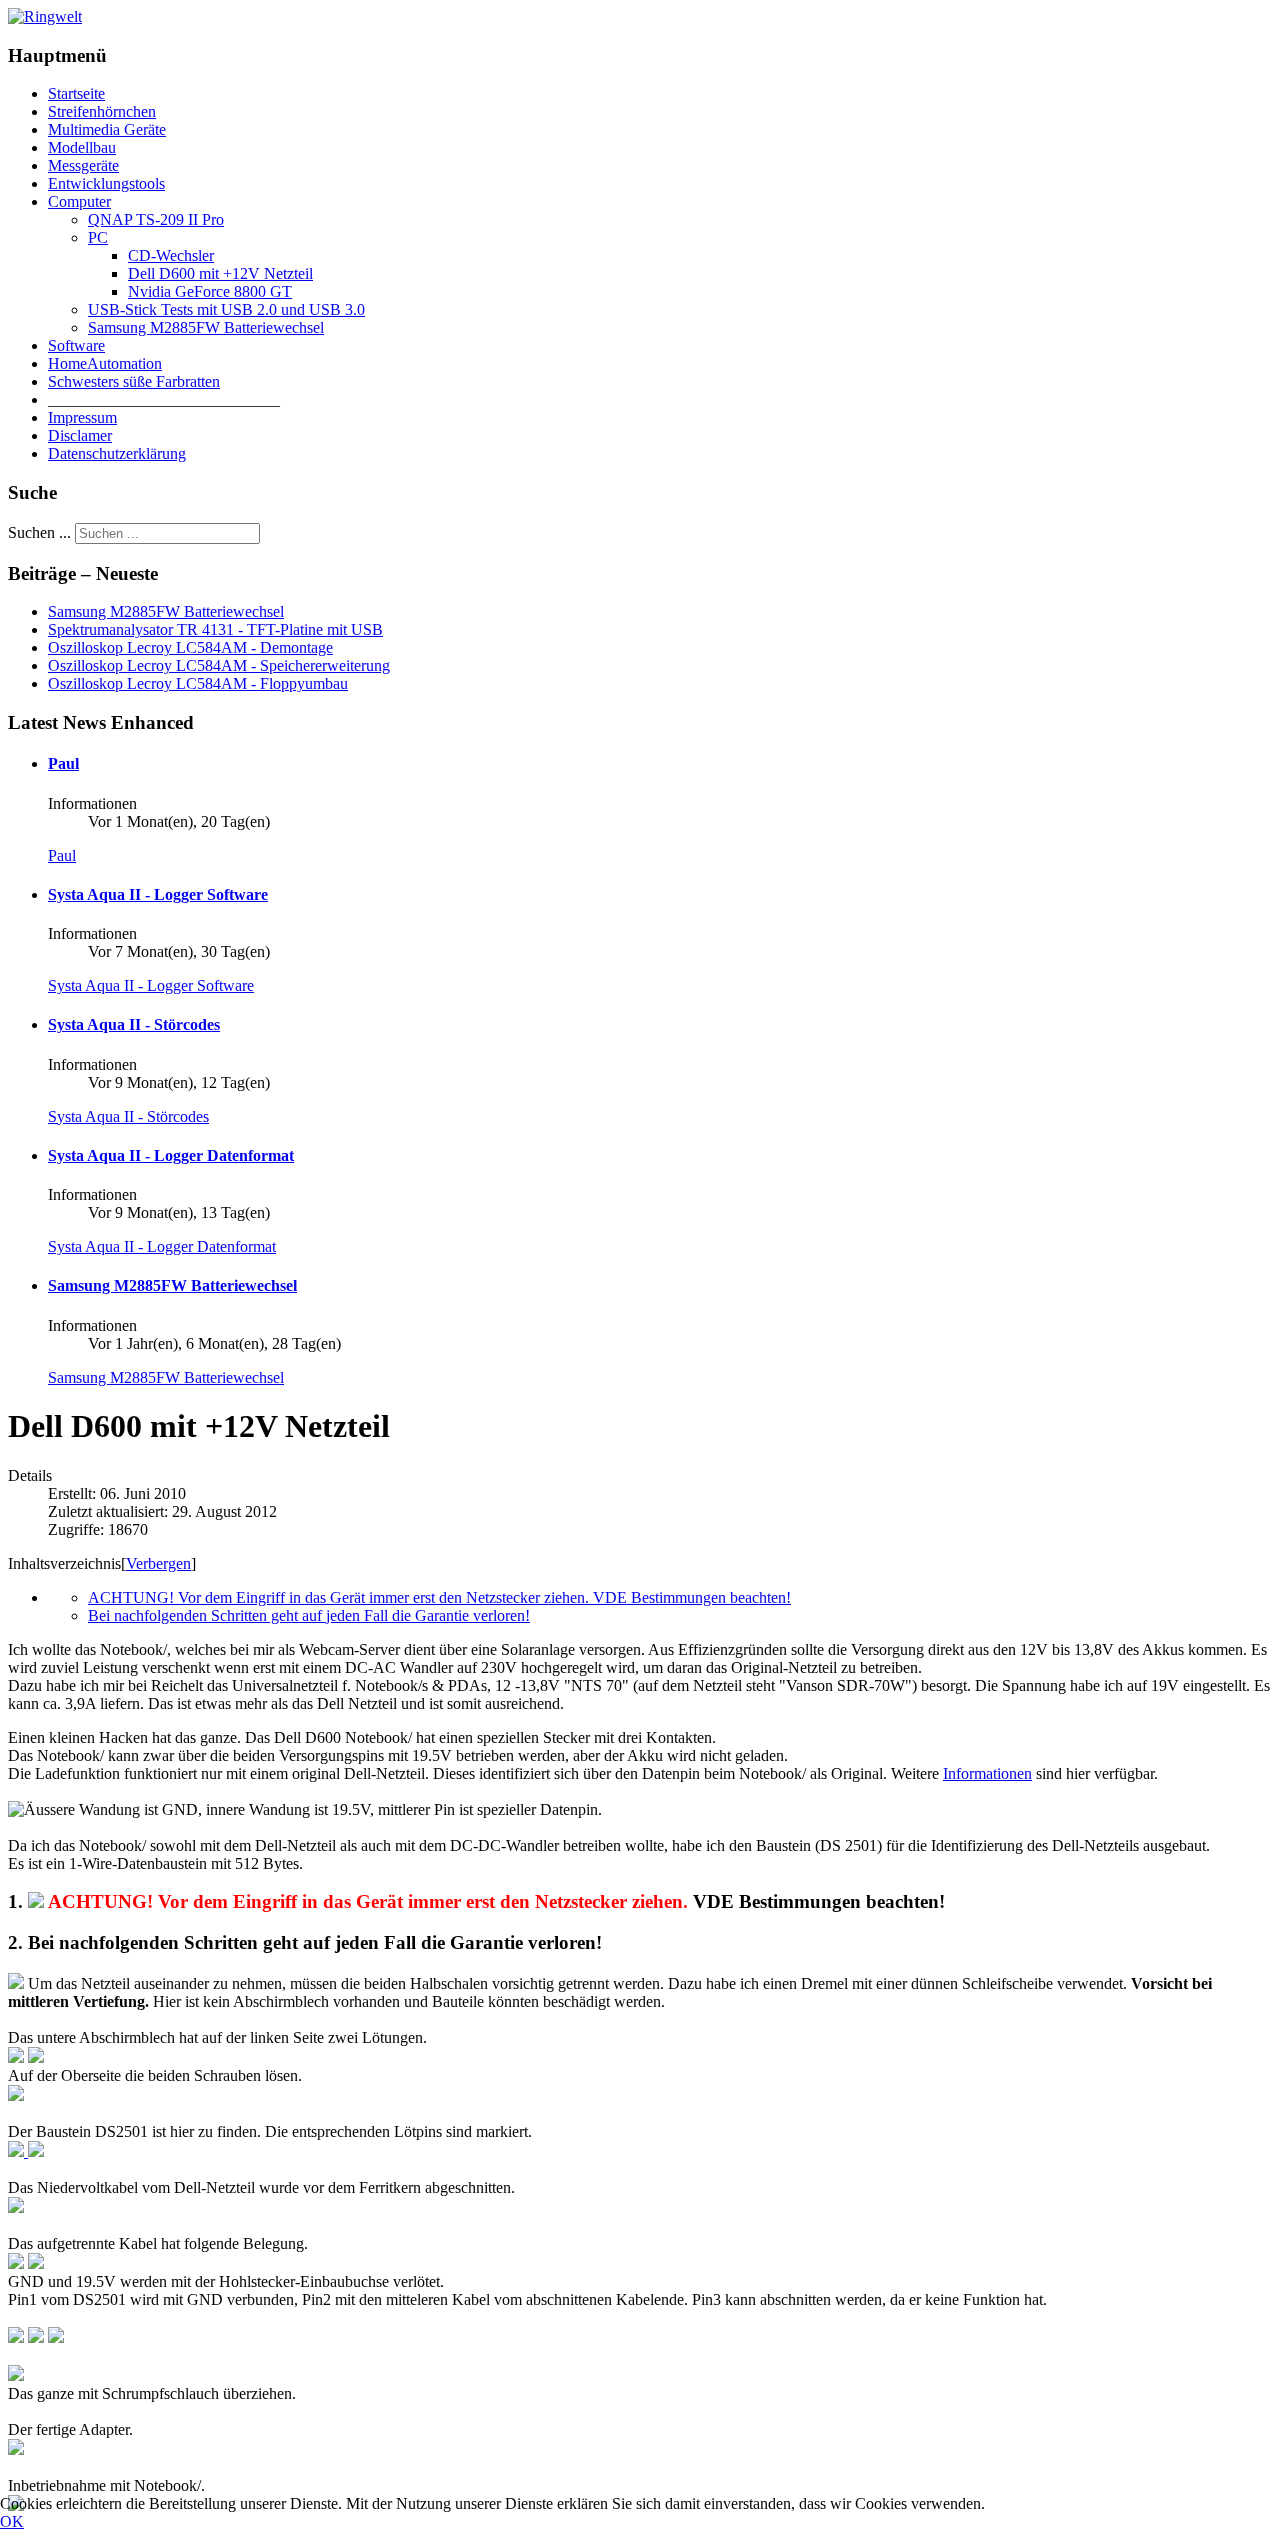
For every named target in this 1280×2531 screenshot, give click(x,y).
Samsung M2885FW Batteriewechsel (206, 327)
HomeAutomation (105, 363)
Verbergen (158, 1563)
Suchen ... (39, 532)
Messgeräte (83, 165)
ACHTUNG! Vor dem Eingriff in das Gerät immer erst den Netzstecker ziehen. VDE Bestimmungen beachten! (439, 1597)
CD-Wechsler (171, 255)
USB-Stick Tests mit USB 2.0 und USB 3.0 (226, 309)
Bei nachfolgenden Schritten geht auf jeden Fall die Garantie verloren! (309, 1615)
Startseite (76, 93)
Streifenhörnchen (102, 111)
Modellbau (82, 147)
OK (12, 2521)
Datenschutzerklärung (117, 453)
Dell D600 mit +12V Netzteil (220, 273)
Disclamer (80, 435)
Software (76, 345)
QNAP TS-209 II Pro (156, 219)
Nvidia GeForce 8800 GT (210, 291)
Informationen (987, 1773)
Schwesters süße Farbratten (134, 381)
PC (98, 237)
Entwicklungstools (106, 183)
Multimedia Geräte (107, 129)
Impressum (82, 417)
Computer (79, 201)
